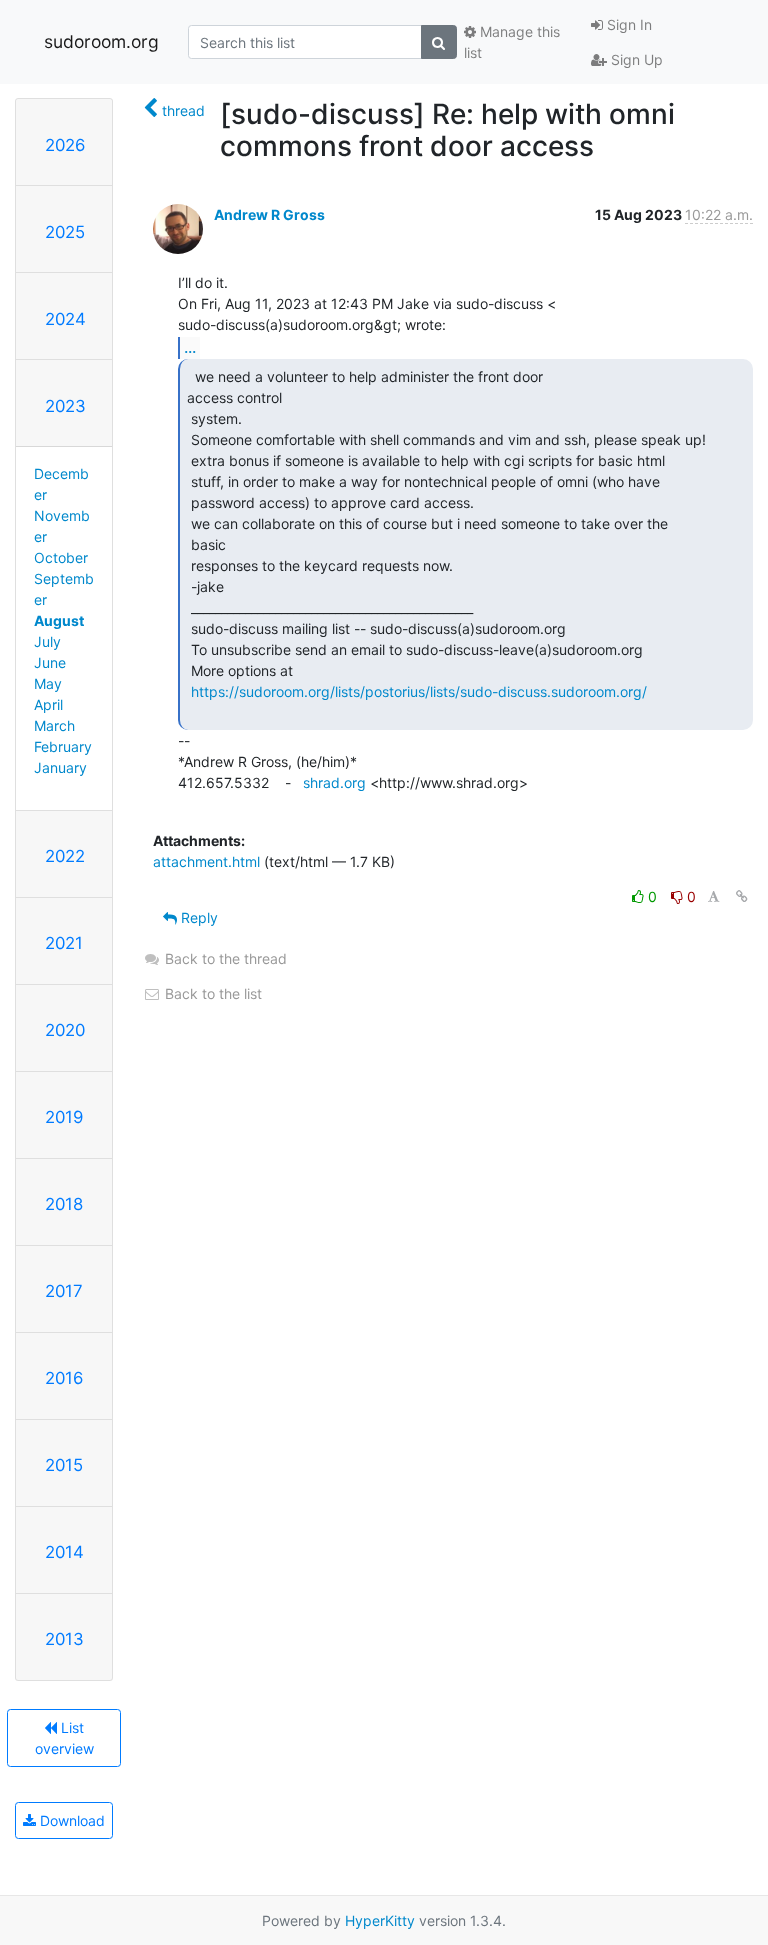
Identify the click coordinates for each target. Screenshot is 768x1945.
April (48, 704)
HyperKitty (380, 1920)
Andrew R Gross (269, 214)
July (47, 641)
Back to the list (211, 993)
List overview (64, 1738)
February (63, 746)
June (50, 662)
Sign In (627, 24)
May (48, 683)
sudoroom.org (101, 41)
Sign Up (635, 59)
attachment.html (206, 861)
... (190, 347)
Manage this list (512, 42)
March (54, 725)
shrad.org (334, 782)
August (59, 620)
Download (70, 1820)
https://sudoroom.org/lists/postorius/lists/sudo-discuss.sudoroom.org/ (419, 691)
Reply (197, 917)
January (60, 767)
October (61, 557)
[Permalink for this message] (742, 896)
